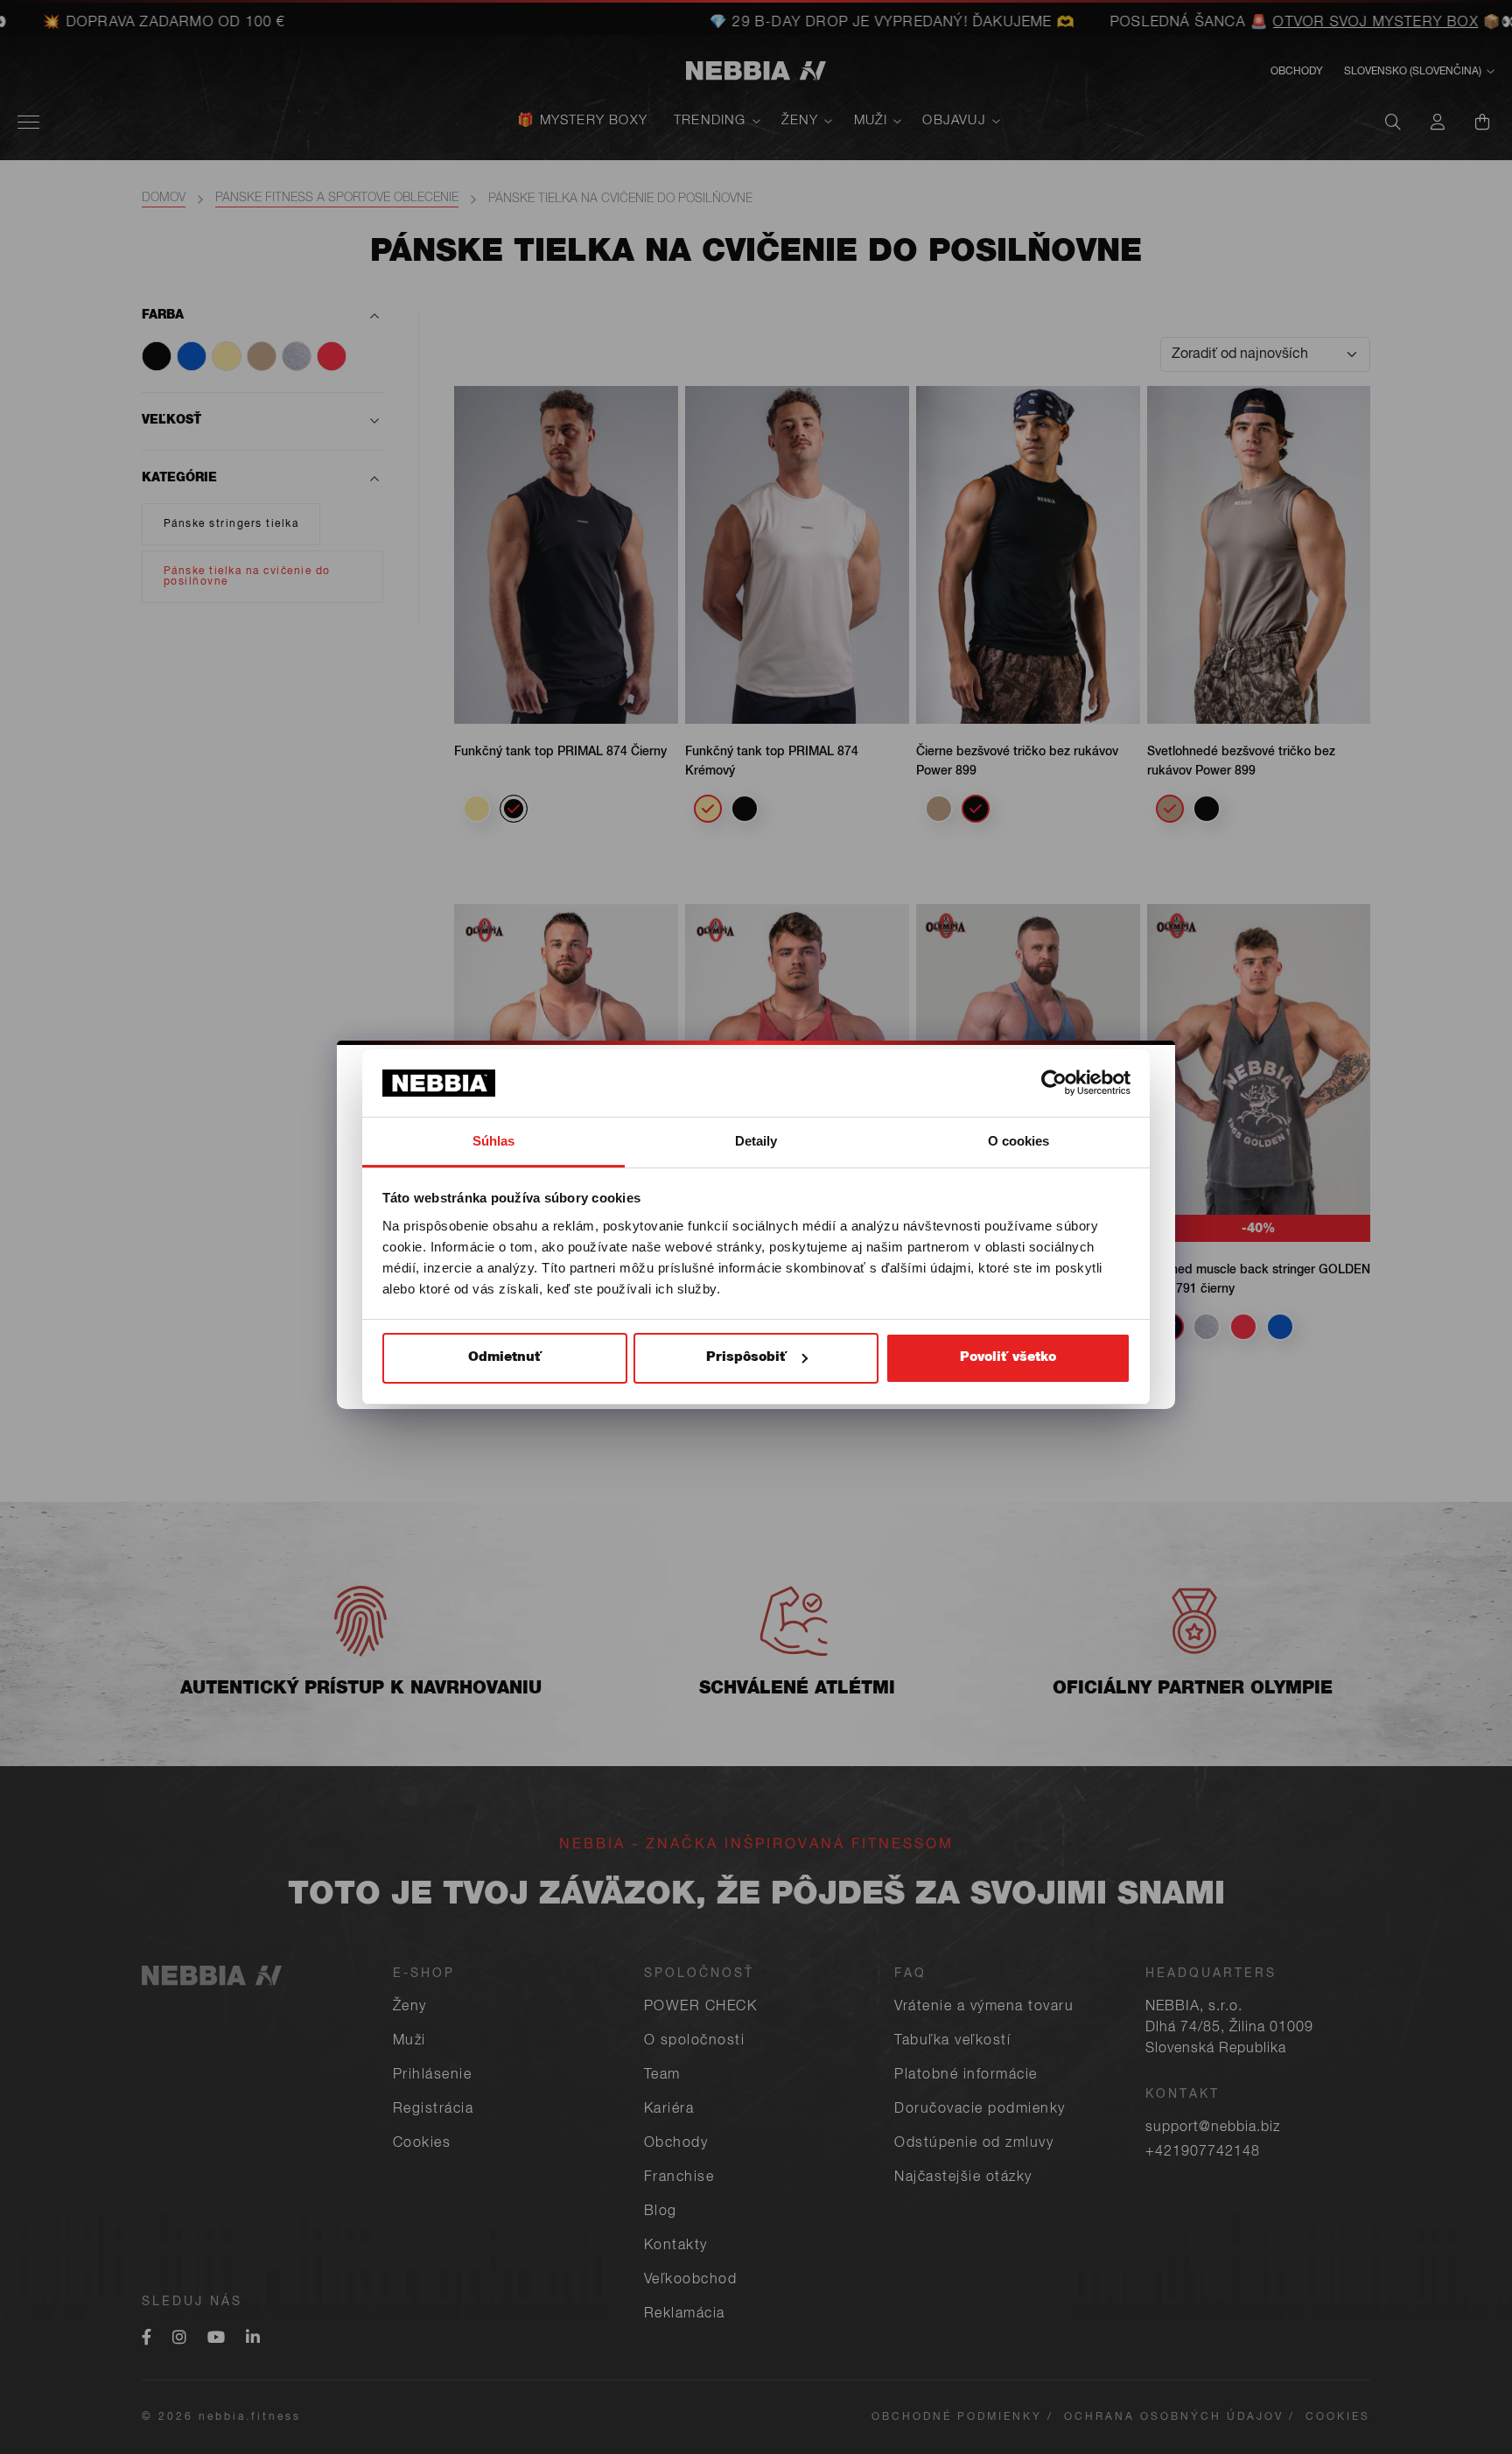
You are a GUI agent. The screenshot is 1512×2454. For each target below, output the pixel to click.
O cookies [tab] (1019, 1141)
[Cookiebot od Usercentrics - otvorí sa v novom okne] (1054, 1083)
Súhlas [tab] (494, 1141)
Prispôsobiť (746, 1358)
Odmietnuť (505, 1358)
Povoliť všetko (1008, 1358)
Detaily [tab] (756, 1141)
